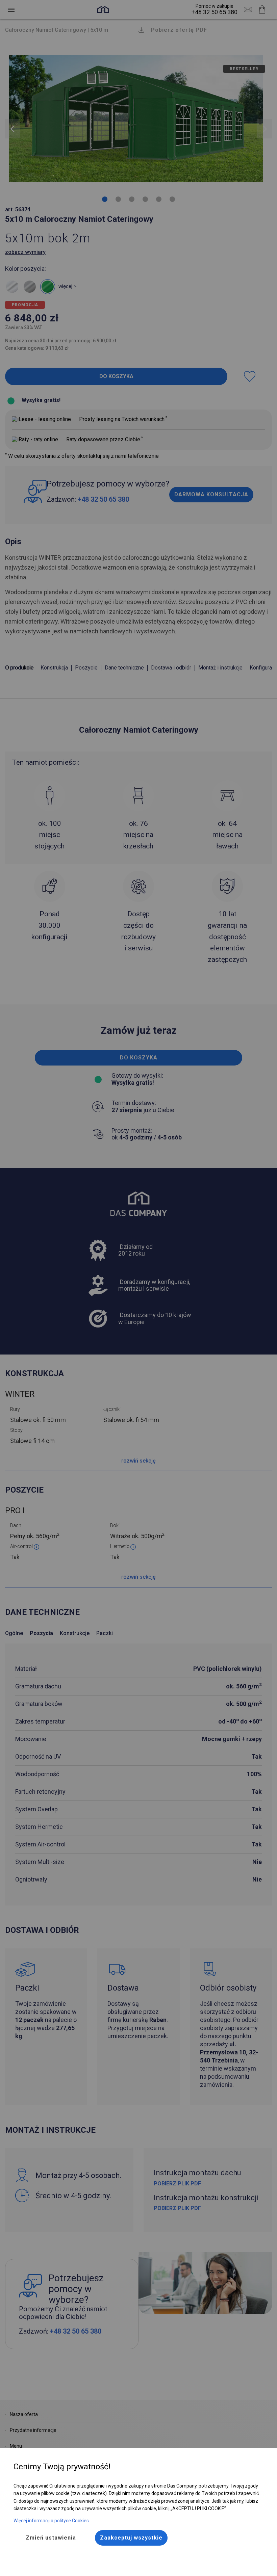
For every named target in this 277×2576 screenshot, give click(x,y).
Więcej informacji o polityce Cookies (51, 2521)
